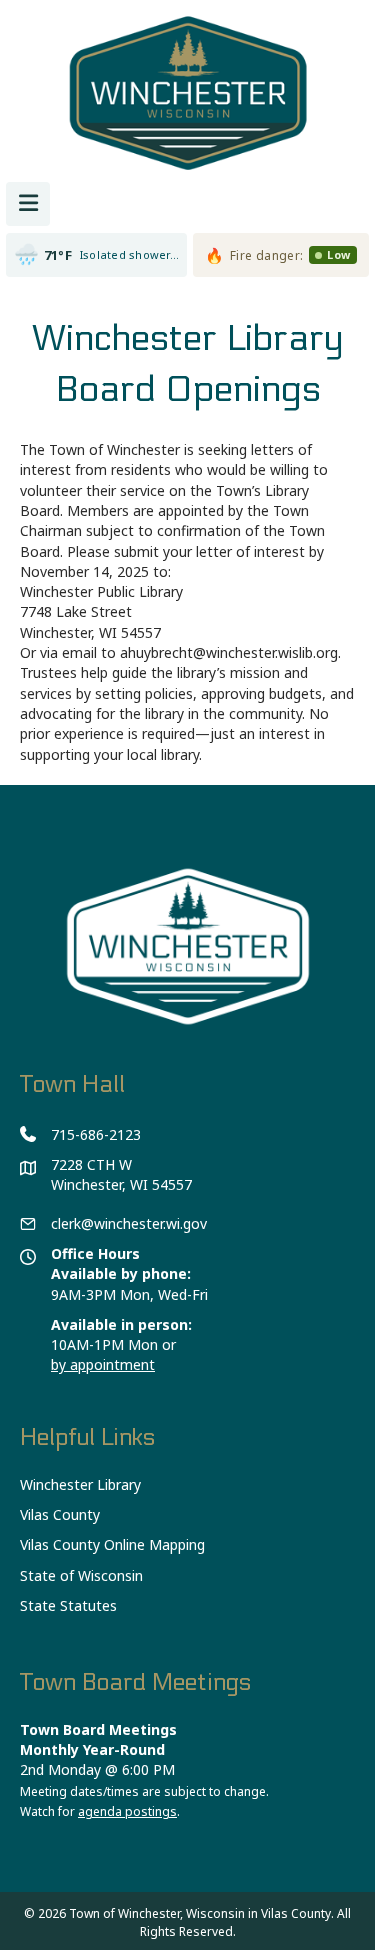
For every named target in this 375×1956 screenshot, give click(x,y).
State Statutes (68, 1605)
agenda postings (127, 1811)
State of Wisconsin (81, 1575)
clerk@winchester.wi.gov (129, 1223)
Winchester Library (80, 1484)
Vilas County (60, 1514)
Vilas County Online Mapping (112, 1544)
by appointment (103, 1364)
